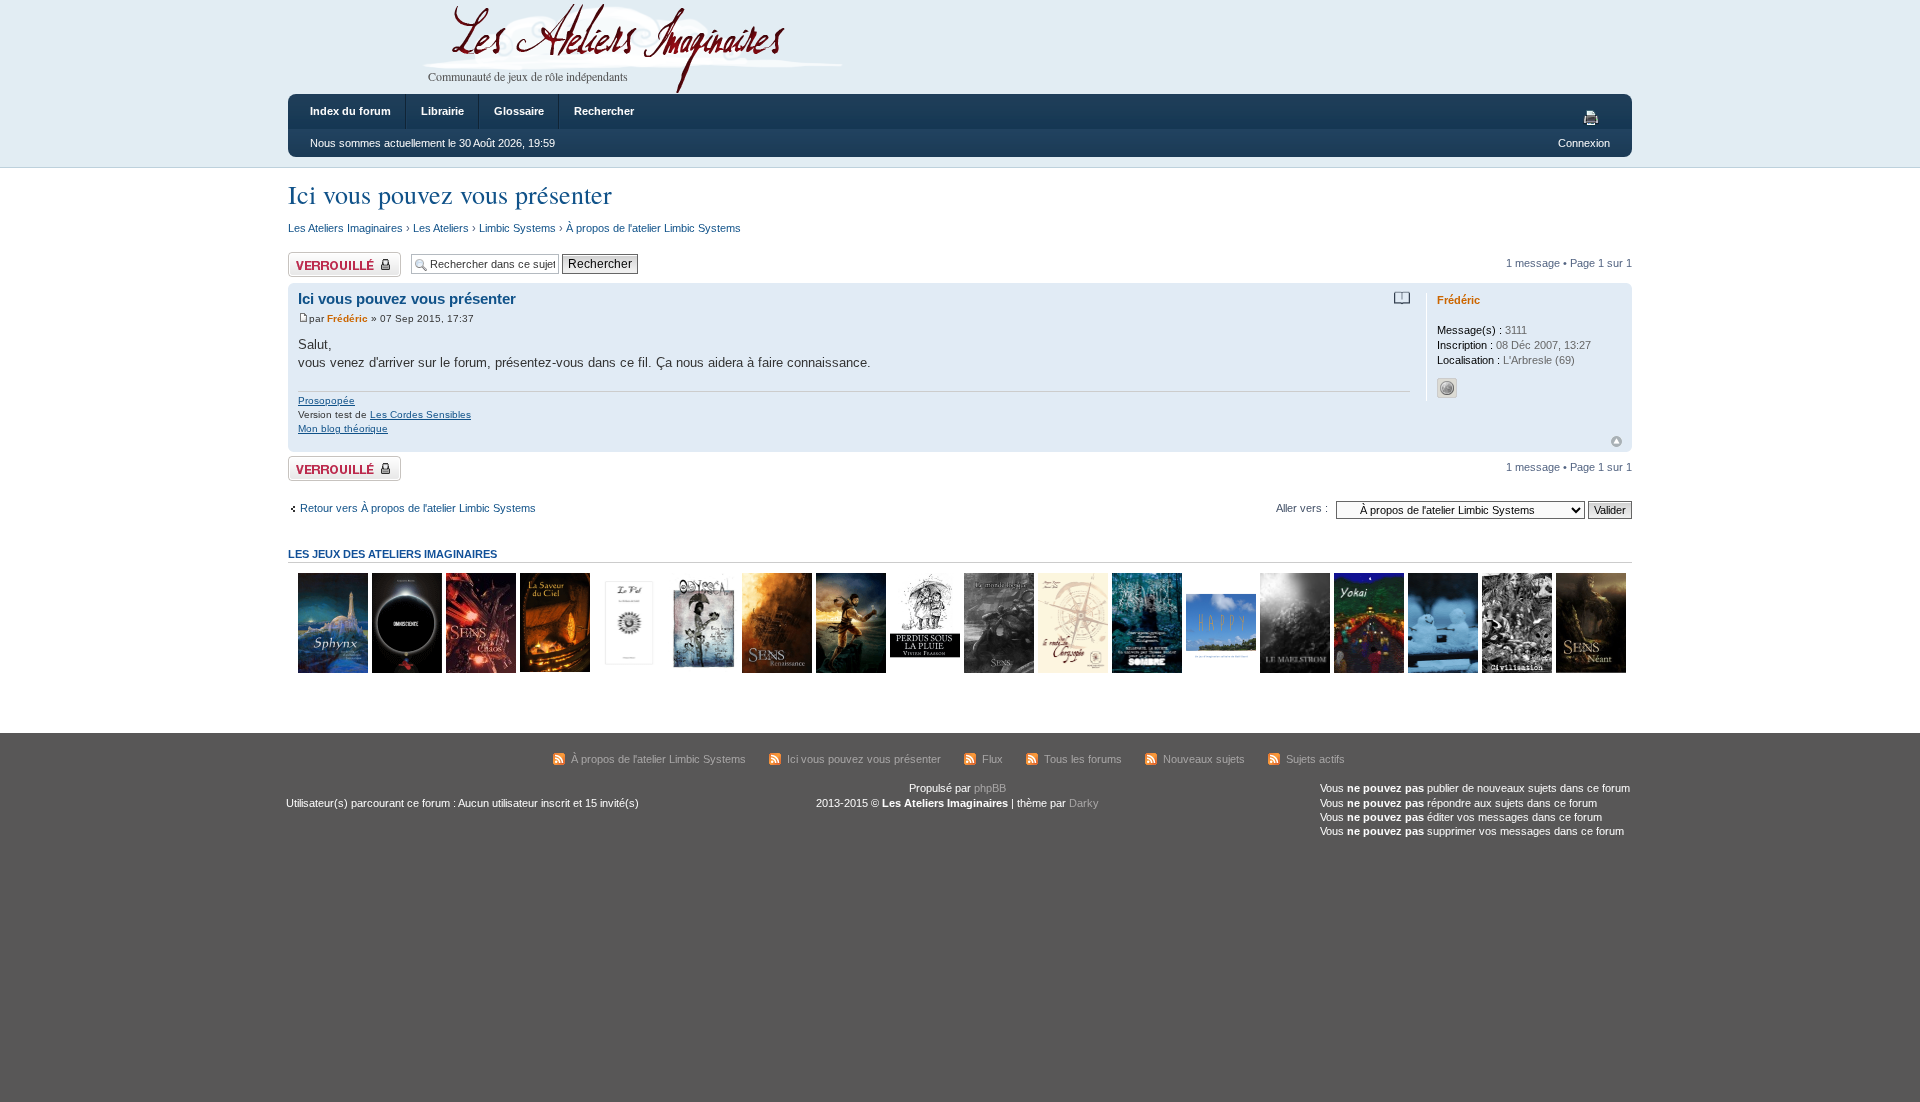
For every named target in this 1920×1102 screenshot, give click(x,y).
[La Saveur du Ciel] (554, 669)
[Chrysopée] (1072, 669)
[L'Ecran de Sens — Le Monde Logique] (998, 669)
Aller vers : (1302, 508)
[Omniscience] (406, 669)
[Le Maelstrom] (1294, 669)
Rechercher (604, 111)
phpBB (990, 788)
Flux (992, 759)
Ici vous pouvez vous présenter (450, 194)
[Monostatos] (850, 669)
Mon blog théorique (343, 428)
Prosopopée (326, 400)
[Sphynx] (332, 669)
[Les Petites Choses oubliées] (1442, 669)
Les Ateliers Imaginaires (345, 228)
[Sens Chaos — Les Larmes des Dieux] (480, 669)
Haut (1616, 441)
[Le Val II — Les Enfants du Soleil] (628, 669)
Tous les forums (1083, 759)
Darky (1084, 803)
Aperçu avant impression (1594, 119)
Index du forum (350, 111)
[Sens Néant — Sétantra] (1590, 669)
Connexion (1584, 143)
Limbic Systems (517, 228)
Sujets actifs (1315, 759)
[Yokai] (1368, 669)
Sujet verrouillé (323, 258)
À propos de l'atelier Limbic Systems (653, 228)
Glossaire (519, 111)
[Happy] (1220, 669)
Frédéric (347, 318)
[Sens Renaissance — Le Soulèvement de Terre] (776, 669)
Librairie (442, 111)
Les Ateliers (441, 228)
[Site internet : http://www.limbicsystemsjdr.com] (1447, 388)
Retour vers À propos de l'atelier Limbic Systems (418, 508)
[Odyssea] (702, 669)
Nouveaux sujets (1204, 759)
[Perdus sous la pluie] (924, 669)
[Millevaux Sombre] (1146, 669)
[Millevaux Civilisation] (1516, 669)
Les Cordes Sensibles (420, 414)
